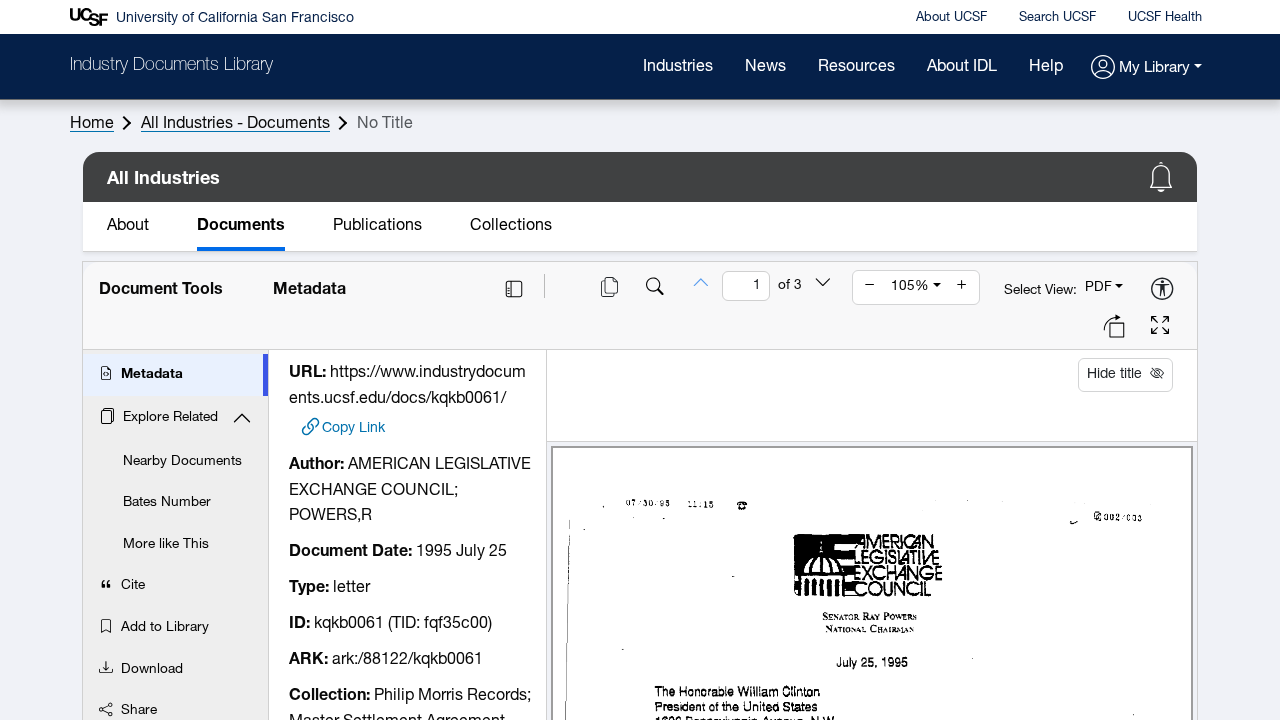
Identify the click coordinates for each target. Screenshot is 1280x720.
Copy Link (353, 427)
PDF (1098, 287)
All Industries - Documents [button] (235, 124)
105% (910, 286)
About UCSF (951, 17)
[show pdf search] (655, 289)
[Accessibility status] (1162, 290)
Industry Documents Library (171, 66)
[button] (1146, 68)
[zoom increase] (962, 287)
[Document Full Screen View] (1160, 328)
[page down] (823, 285)
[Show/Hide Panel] (514, 289)
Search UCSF (1057, 17)
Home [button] (92, 124)
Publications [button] (377, 226)
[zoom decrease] (870, 287)
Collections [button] (511, 226)
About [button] (128, 226)
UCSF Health (1165, 17)
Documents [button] (241, 226)
